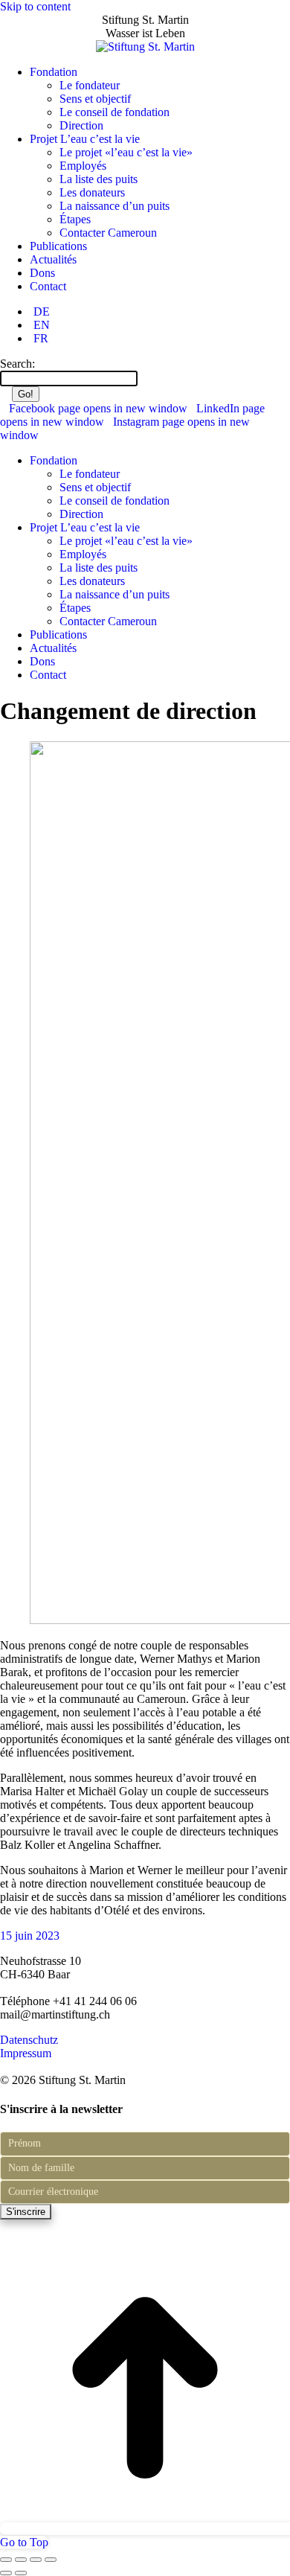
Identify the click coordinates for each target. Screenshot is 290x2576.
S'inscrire (26, 2212)
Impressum (26, 2053)
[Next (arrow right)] (21, 2573)
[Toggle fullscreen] (36, 2560)
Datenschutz (29, 2040)
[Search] (145, 378)
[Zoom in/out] (51, 2560)
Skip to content (35, 6)
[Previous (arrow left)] (6, 2573)
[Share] (21, 2560)
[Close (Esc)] (6, 2560)
